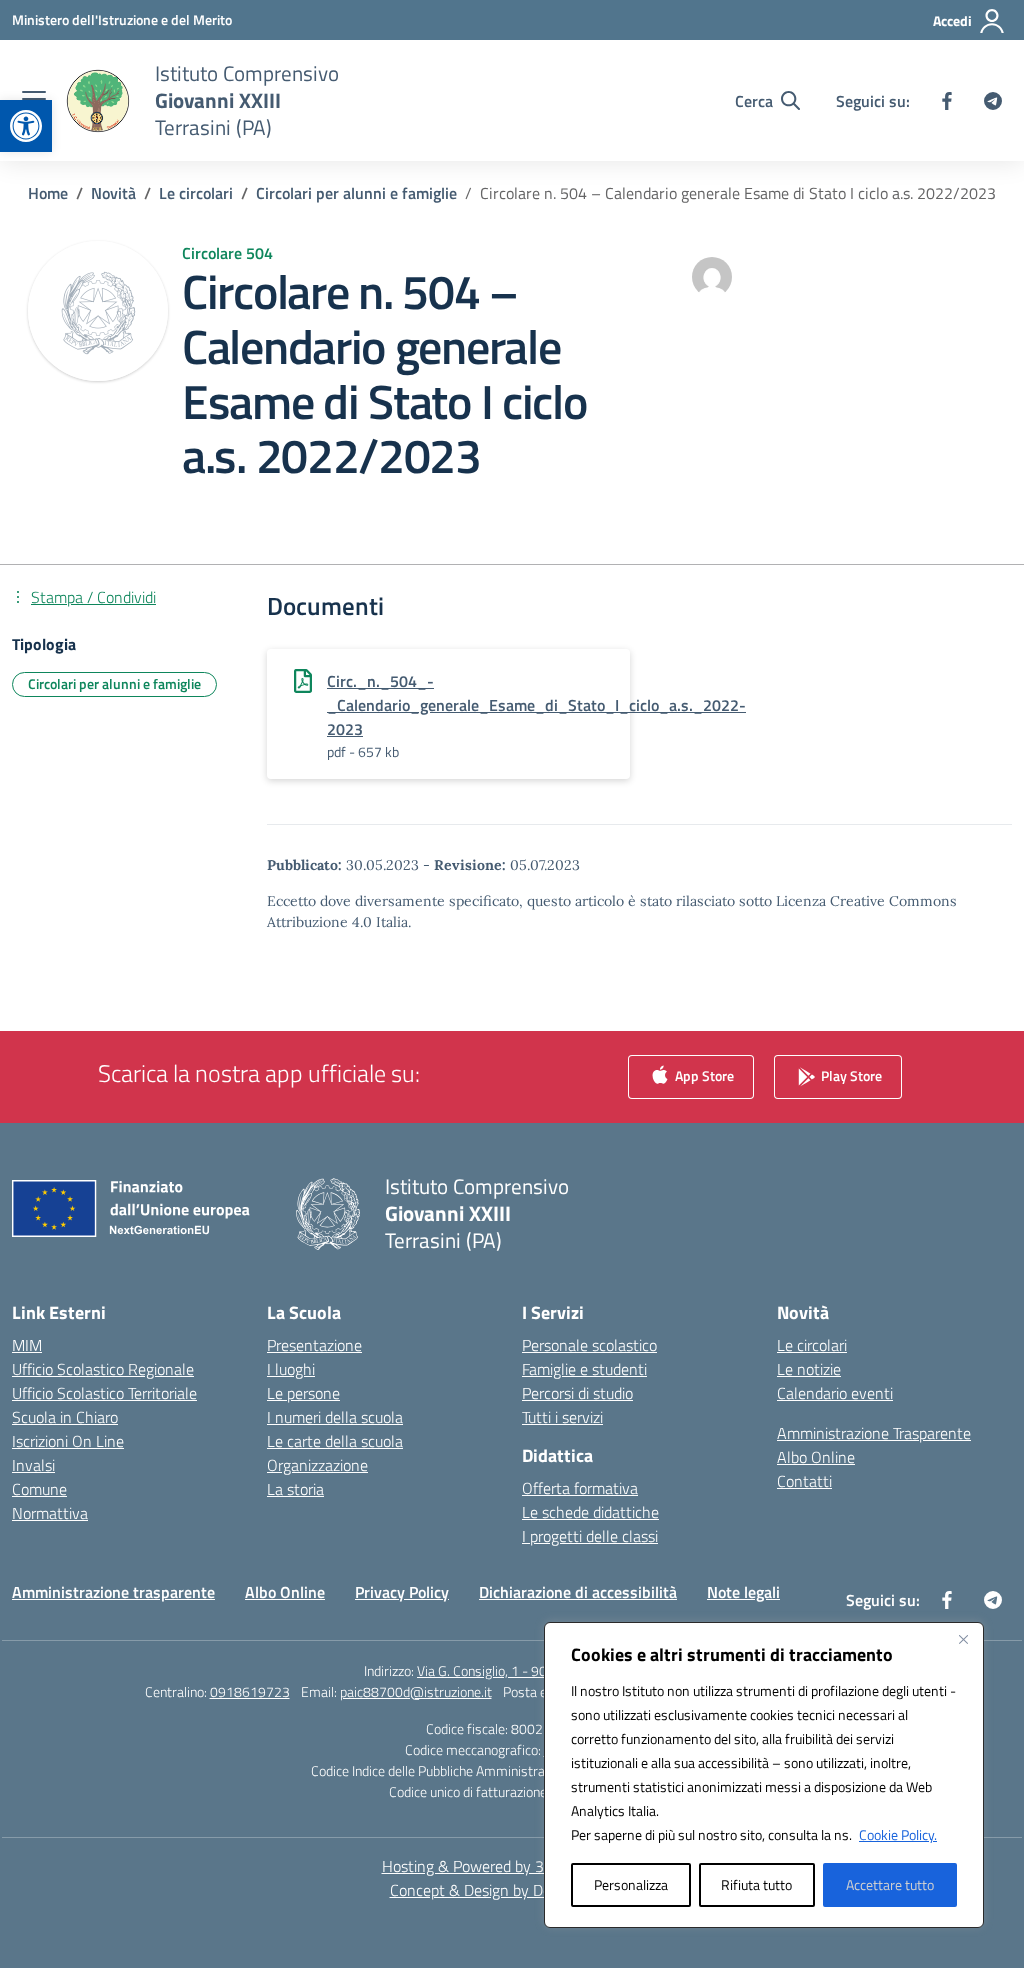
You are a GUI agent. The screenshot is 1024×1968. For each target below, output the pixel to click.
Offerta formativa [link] (580, 1488)
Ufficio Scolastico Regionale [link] (103, 1369)
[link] (26, 126)
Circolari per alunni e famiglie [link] (114, 683)
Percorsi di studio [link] (577, 1393)
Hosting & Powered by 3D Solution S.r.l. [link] (512, 1866)
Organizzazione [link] (317, 1465)
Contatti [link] (804, 1481)
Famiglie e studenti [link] (584, 1369)
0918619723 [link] (250, 1691)
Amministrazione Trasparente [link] (874, 1433)
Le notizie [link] (809, 1369)
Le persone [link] (303, 1393)
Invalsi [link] (33, 1465)
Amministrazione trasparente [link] (113, 1592)
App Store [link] (703, 1075)
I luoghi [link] (291, 1369)
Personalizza (631, 1884)
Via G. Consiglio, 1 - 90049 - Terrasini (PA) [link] (538, 1670)
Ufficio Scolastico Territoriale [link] (104, 1393)
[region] (764, 1775)
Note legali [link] (743, 1592)
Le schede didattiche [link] (590, 1512)
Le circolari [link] (812, 1345)
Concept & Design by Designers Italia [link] (512, 1890)
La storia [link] (295, 1489)
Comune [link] (39, 1489)
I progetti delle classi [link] (590, 1536)
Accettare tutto (890, 1884)
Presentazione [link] (314, 1345)
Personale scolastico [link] (589, 1345)
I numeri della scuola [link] (335, 1417)
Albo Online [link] (816, 1457)
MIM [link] (27, 1345)
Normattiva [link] (50, 1513)
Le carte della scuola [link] (335, 1441)
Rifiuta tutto (756, 1884)
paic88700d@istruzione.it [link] (416, 1691)
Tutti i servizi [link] (562, 1417)
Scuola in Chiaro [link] (65, 1417)
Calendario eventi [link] (835, 1393)
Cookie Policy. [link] (898, 1834)
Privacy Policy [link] (402, 1592)
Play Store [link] (850, 1075)
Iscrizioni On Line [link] (68, 1441)
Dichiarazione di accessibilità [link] (578, 1592)
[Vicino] (963, 1639)
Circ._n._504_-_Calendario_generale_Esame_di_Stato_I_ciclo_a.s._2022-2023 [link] (536, 705)
